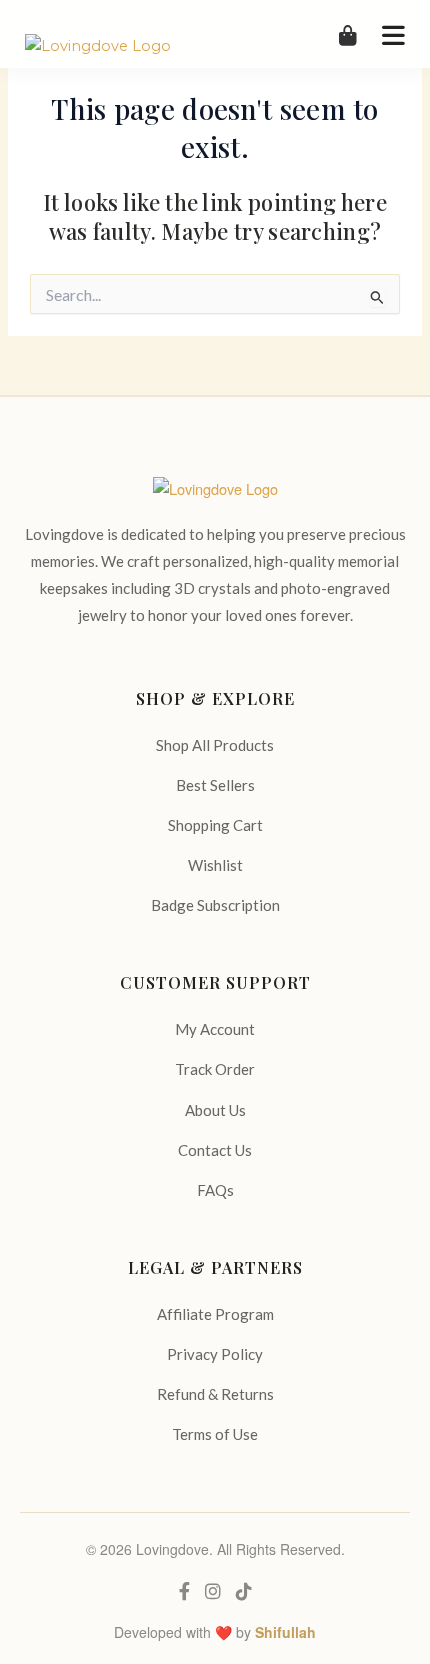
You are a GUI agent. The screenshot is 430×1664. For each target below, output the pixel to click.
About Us (215, 1110)
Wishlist (215, 865)
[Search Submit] (377, 297)
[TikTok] (244, 1591)
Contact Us (215, 1150)
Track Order (215, 1069)
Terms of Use (215, 1434)
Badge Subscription (215, 905)
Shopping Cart (215, 825)
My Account (215, 1029)
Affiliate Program (215, 1314)
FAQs (215, 1190)
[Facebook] (184, 1591)
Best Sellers (215, 785)
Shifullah (285, 1632)
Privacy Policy (215, 1354)
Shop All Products (215, 745)
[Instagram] (213, 1591)
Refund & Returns (215, 1394)
